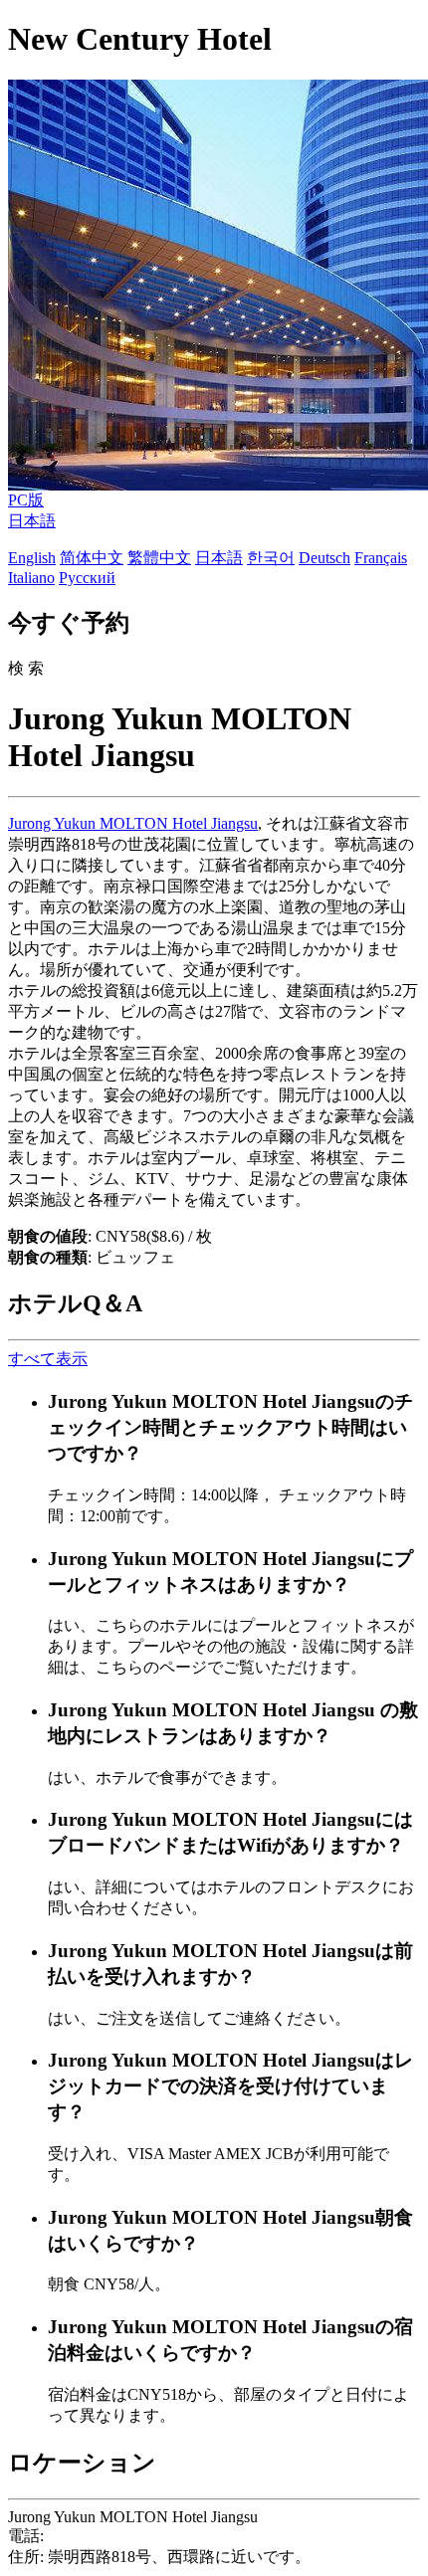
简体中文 (92, 558)
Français (381, 558)
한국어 (271, 558)
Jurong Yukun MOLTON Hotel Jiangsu (133, 823)
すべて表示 (48, 1359)
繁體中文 (159, 558)
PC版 (26, 500)
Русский (87, 578)
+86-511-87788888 (109, 2536)
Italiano (31, 578)
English (32, 558)
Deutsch (324, 558)
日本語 (32, 521)
